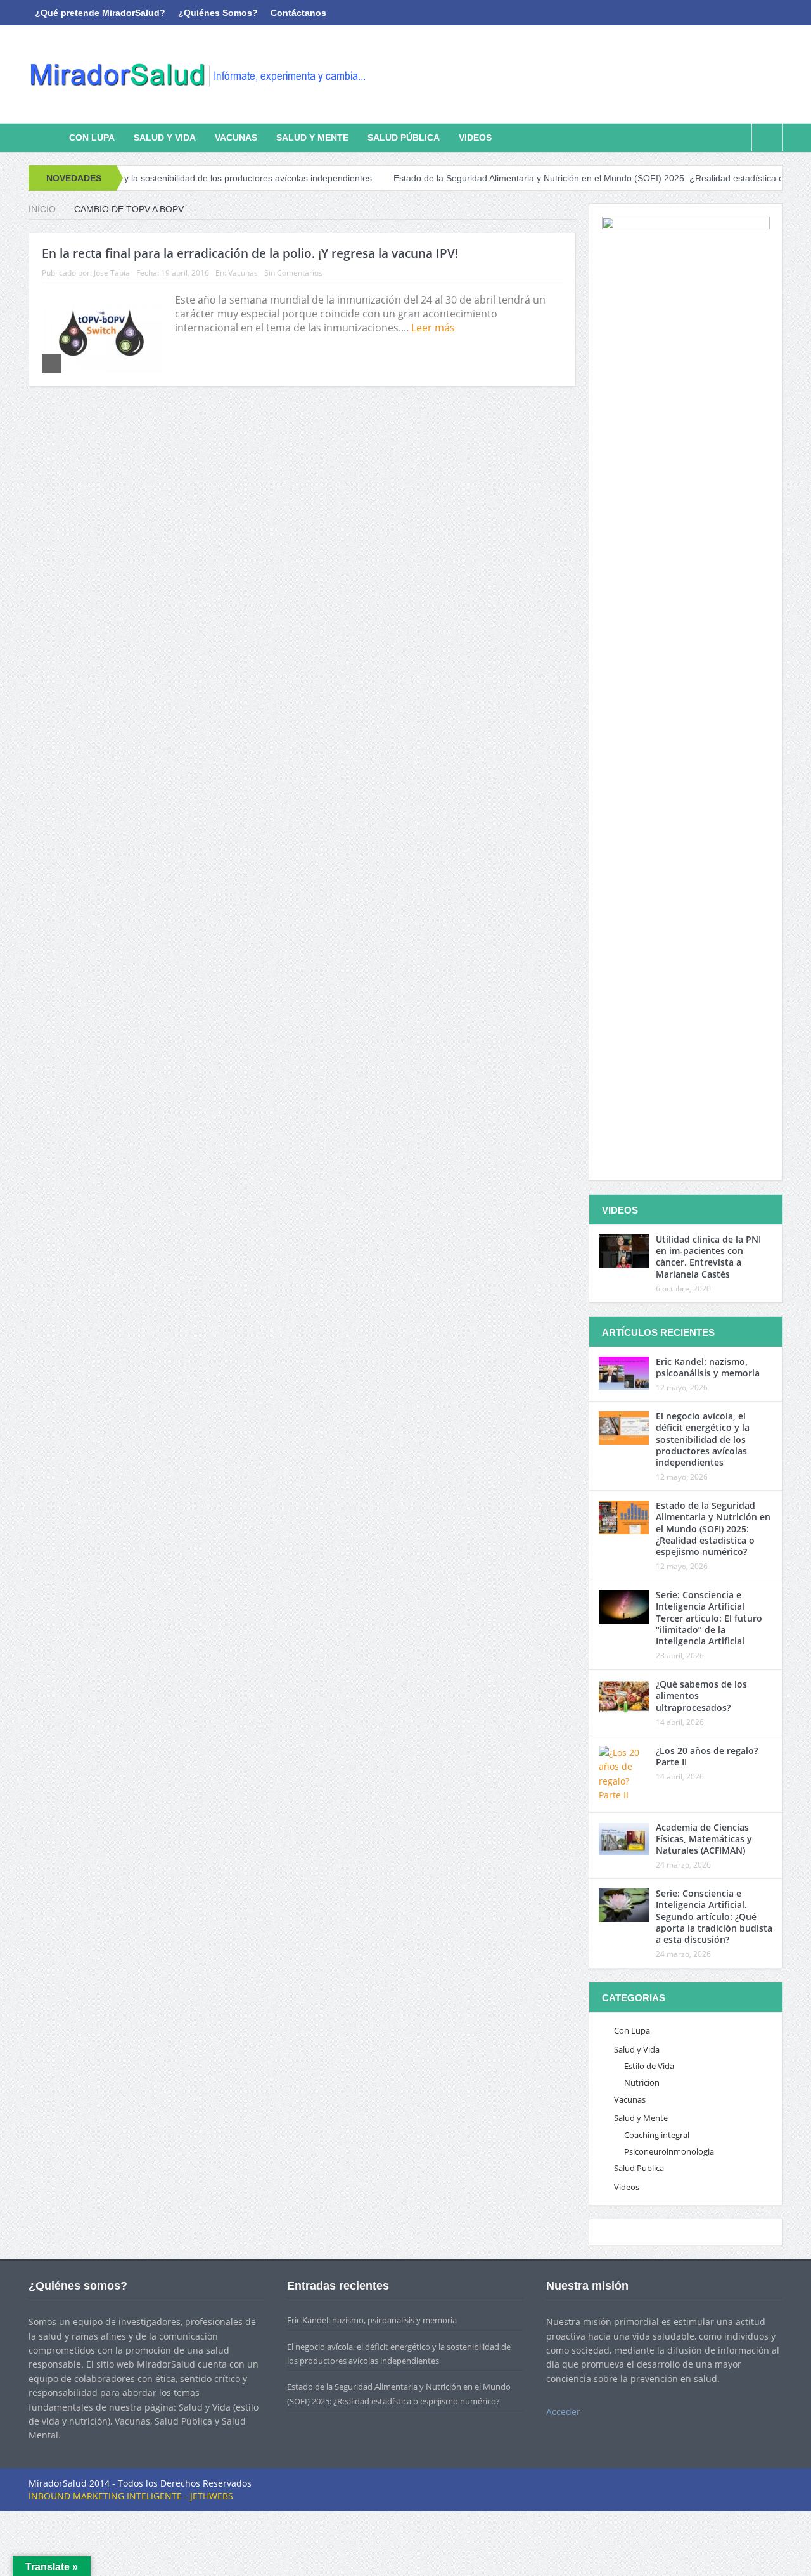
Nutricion (642, 2082)
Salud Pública (404, 138)
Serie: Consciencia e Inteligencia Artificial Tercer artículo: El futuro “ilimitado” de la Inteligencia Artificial (709, 1618)
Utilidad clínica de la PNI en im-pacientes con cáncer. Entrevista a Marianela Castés (708, 1257)
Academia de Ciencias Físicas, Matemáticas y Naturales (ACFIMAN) (704, 1839)
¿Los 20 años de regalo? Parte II (707, 1756)
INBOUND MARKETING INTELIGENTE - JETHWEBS (131, 2496)
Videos (475, 138)
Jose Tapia (112, 273)
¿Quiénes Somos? (218, 13)
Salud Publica (639, 2168)
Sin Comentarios (293, 273)
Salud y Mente (312, 138)
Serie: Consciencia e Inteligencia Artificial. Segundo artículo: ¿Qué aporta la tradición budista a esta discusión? (714, 1916)
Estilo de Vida (649, 2066)
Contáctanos (298, 13)
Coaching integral (657, 2135)
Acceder (563, 2412)
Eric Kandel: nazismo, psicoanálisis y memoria (708, 1367)
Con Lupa (92, 138)
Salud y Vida (165, 138)
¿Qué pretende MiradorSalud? (100, 13)
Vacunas (236, 138)
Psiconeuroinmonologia (669, 2151)
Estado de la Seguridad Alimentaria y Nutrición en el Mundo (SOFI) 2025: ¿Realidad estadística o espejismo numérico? (567, 178)
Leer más (434, 328)
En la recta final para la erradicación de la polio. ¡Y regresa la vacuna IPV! (250, 253)
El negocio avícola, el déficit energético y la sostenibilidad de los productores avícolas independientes (703, 1439)
